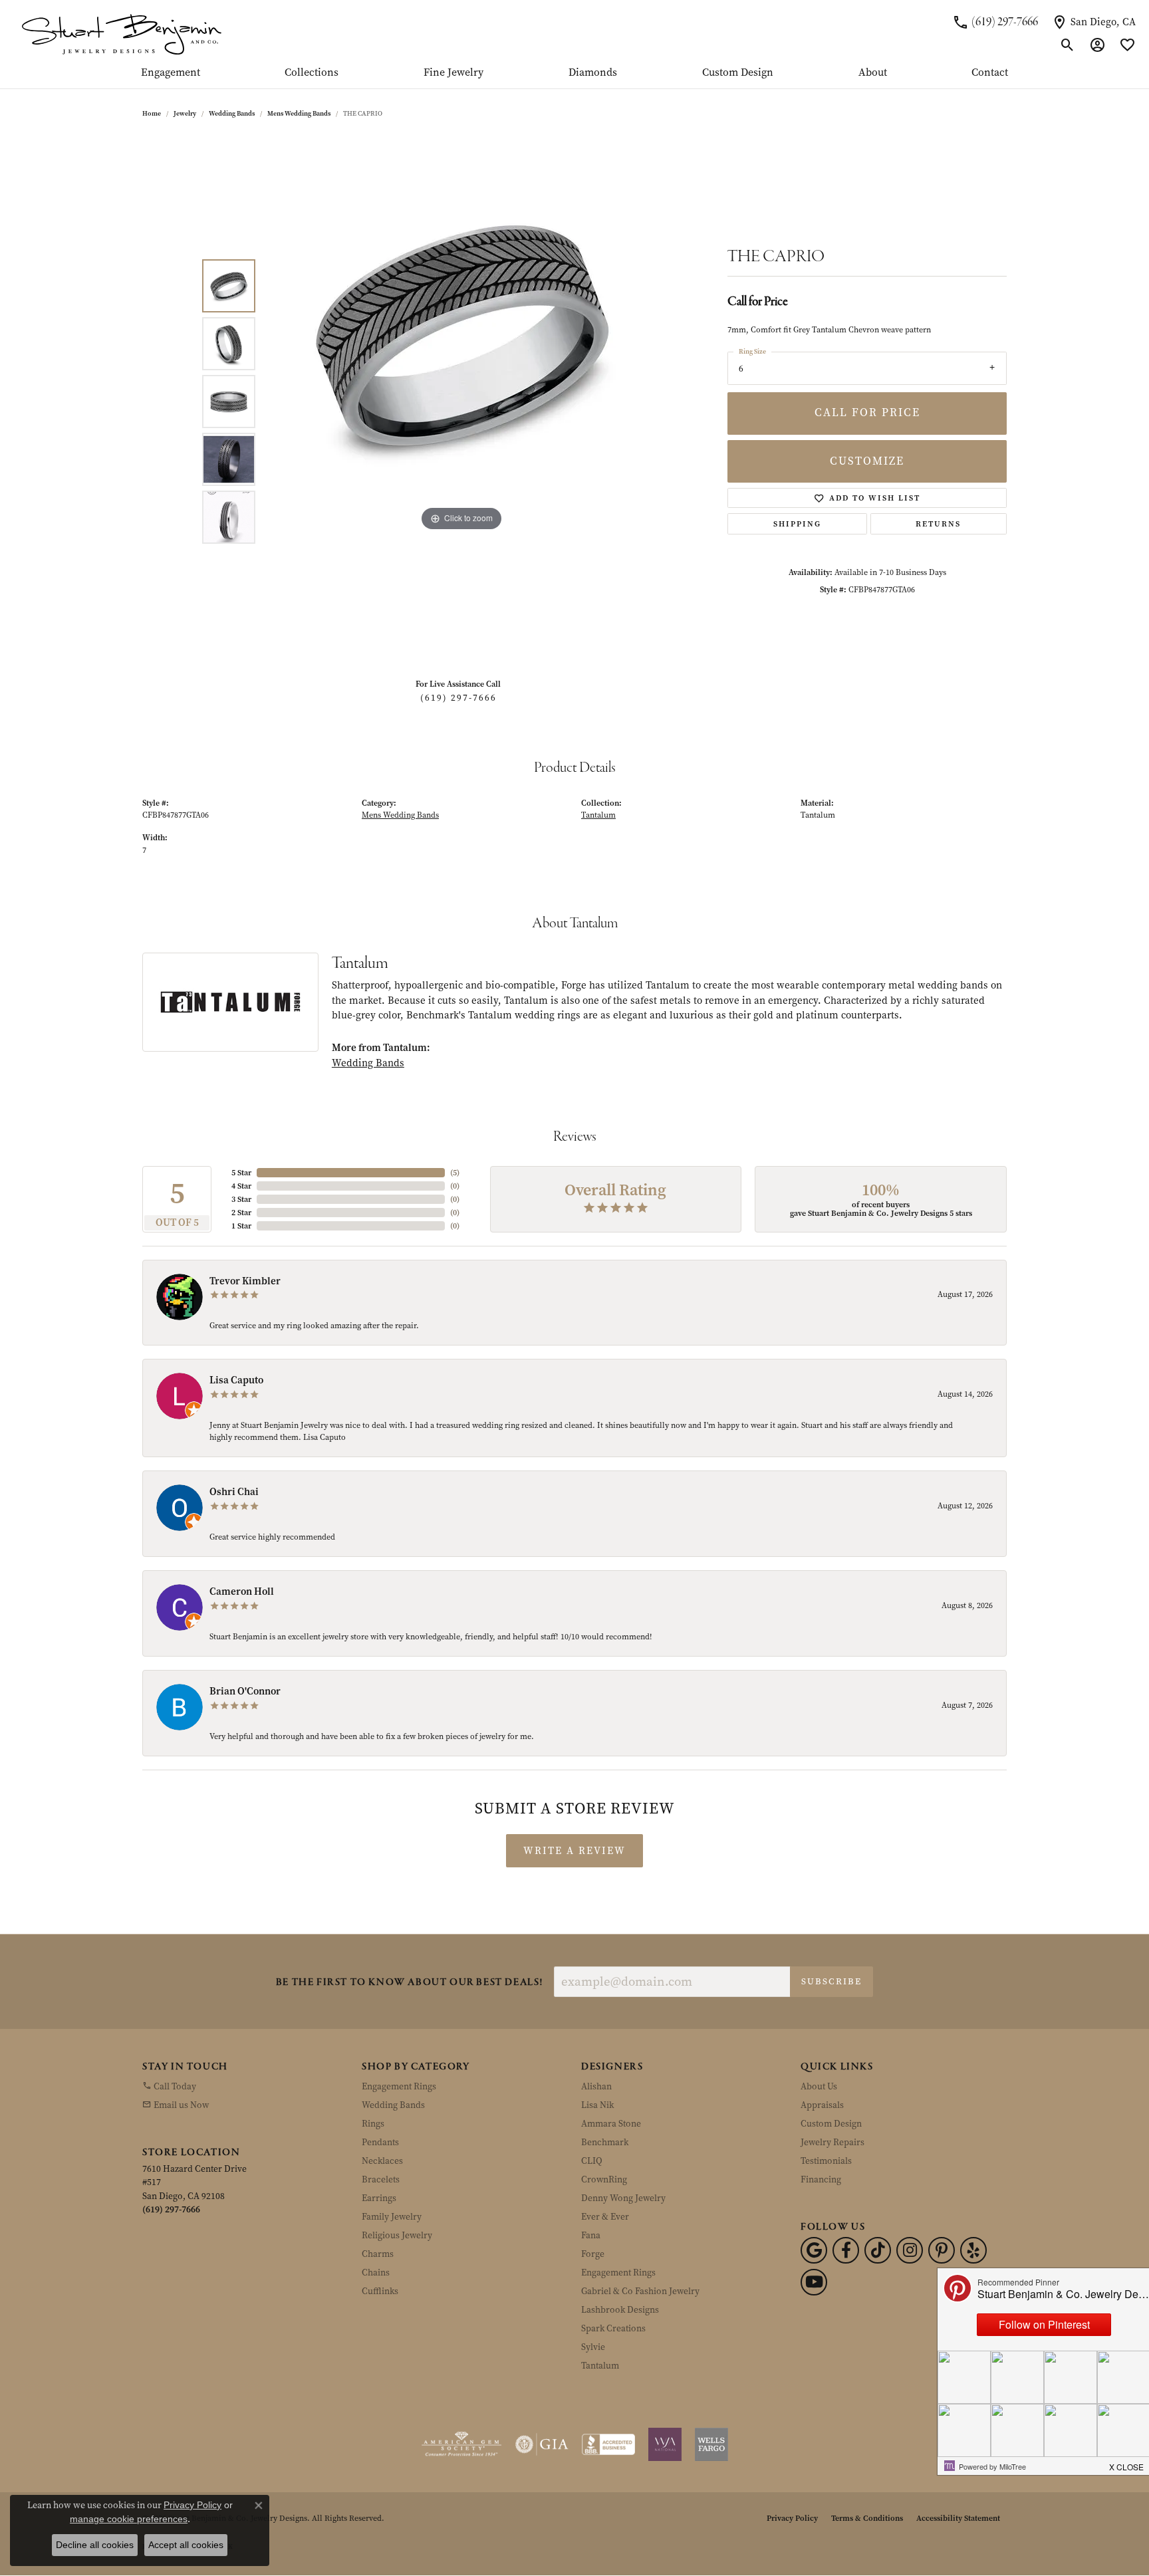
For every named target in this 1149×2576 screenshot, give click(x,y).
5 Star (241, 1173)
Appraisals (822, 2105)
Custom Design (738, 73)
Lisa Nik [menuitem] (597, 2105)
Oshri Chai (234, 1492)
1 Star (241, 1226)
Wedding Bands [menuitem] (393, 2105)
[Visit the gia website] (542, 2444)
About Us (819, 2086)
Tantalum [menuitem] (600, 2366)
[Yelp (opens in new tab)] (973, 2250)
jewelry (185, 113)
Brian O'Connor (245, 1691)
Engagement (171, 73)
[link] (995, 22)
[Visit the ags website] (462, 2444)
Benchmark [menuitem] (605, 2142)
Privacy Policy (792, 2518)
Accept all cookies (186, 2545)
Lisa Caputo (236, 1380)
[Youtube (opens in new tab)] (814, 2282)
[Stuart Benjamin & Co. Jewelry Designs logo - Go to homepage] (121, 34)
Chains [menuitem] (376, 2273)
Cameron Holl (242, 1591)
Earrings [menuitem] (379, 2198)
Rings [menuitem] (373, 2124)
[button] (1068, 45)
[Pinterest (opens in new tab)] (942, 2250)
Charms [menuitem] (378, 2254)
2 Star (241, 1213)
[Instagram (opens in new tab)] (910, 2250)
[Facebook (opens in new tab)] (846, 2250)
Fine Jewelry (453, 73)
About (873, 73)
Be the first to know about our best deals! (410, 1983)
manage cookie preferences (129, 2519)
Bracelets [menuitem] (381, 2179)
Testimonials (826, 2161)
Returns (938, 524)
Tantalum (598, 815)
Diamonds (593, 73)
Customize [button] (867, 461)
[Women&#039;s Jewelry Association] (665, 2444)
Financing (821, 2179)
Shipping (797, 524)
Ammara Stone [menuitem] (611, 2124)
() (455, 1173)
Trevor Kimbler (245, 1281)
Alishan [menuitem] (596, 2086)
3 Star (241, 1199)
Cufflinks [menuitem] (380, 2291)
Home (152, 113)
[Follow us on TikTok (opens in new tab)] (878, 2250)
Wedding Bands (232, 113)
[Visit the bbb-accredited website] (608, 2444)
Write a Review (574, 1851)
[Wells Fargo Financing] (711, 2444)
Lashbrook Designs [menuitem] (620, 2310)
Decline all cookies (95, 2545)
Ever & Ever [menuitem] (605, 2217)
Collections (312, 73)
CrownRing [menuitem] (604, 2179)
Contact (990, 73)
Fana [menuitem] (591, 2235)
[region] (461, 402)
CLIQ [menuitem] (592, 2161)
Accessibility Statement (958, 2518)
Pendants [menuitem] (380, 2142)
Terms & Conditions (867, 2518)
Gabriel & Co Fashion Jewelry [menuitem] (640, 2291)
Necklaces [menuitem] (382, 2161)
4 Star (241, 1186)
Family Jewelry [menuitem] (392, 2217)
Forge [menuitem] (593, 2254)
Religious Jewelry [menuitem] (397, 2235)
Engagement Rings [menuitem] (399, 2086)
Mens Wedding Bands (299, 113)
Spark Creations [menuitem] (613, 2328)
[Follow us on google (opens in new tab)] (814, 2250)
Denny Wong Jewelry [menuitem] (623, 2198)
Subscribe (831, 1981)
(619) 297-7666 (458, 698)
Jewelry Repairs (832, 2142)
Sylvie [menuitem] (593, 2347)
